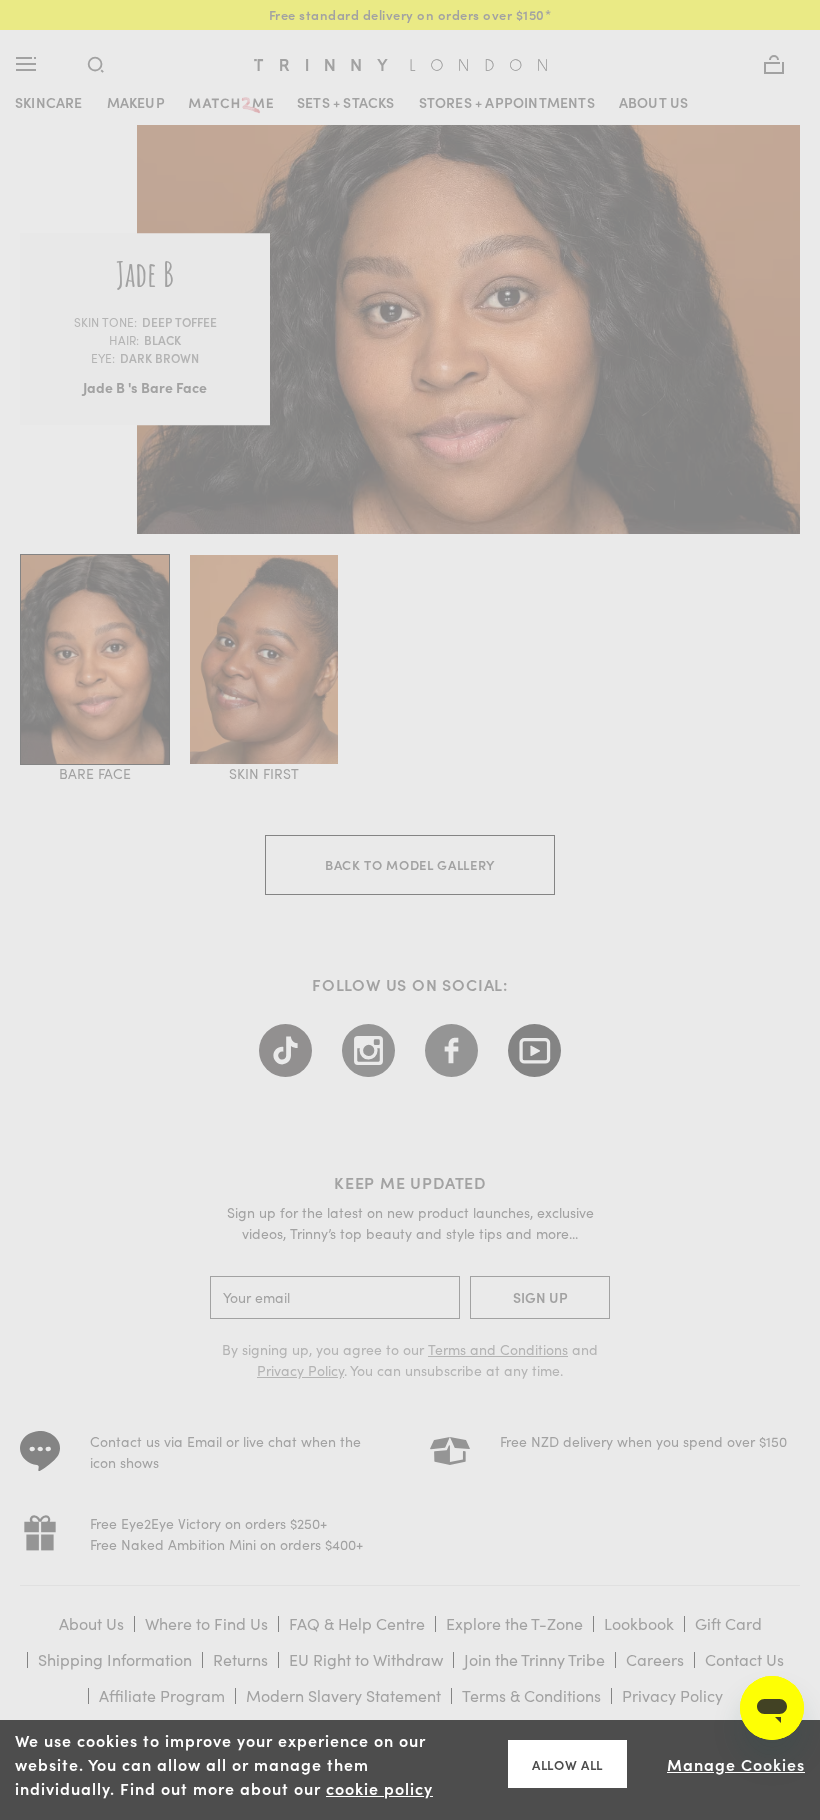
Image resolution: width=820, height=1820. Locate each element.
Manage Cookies (736, 1764)
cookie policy (379, 1788)
